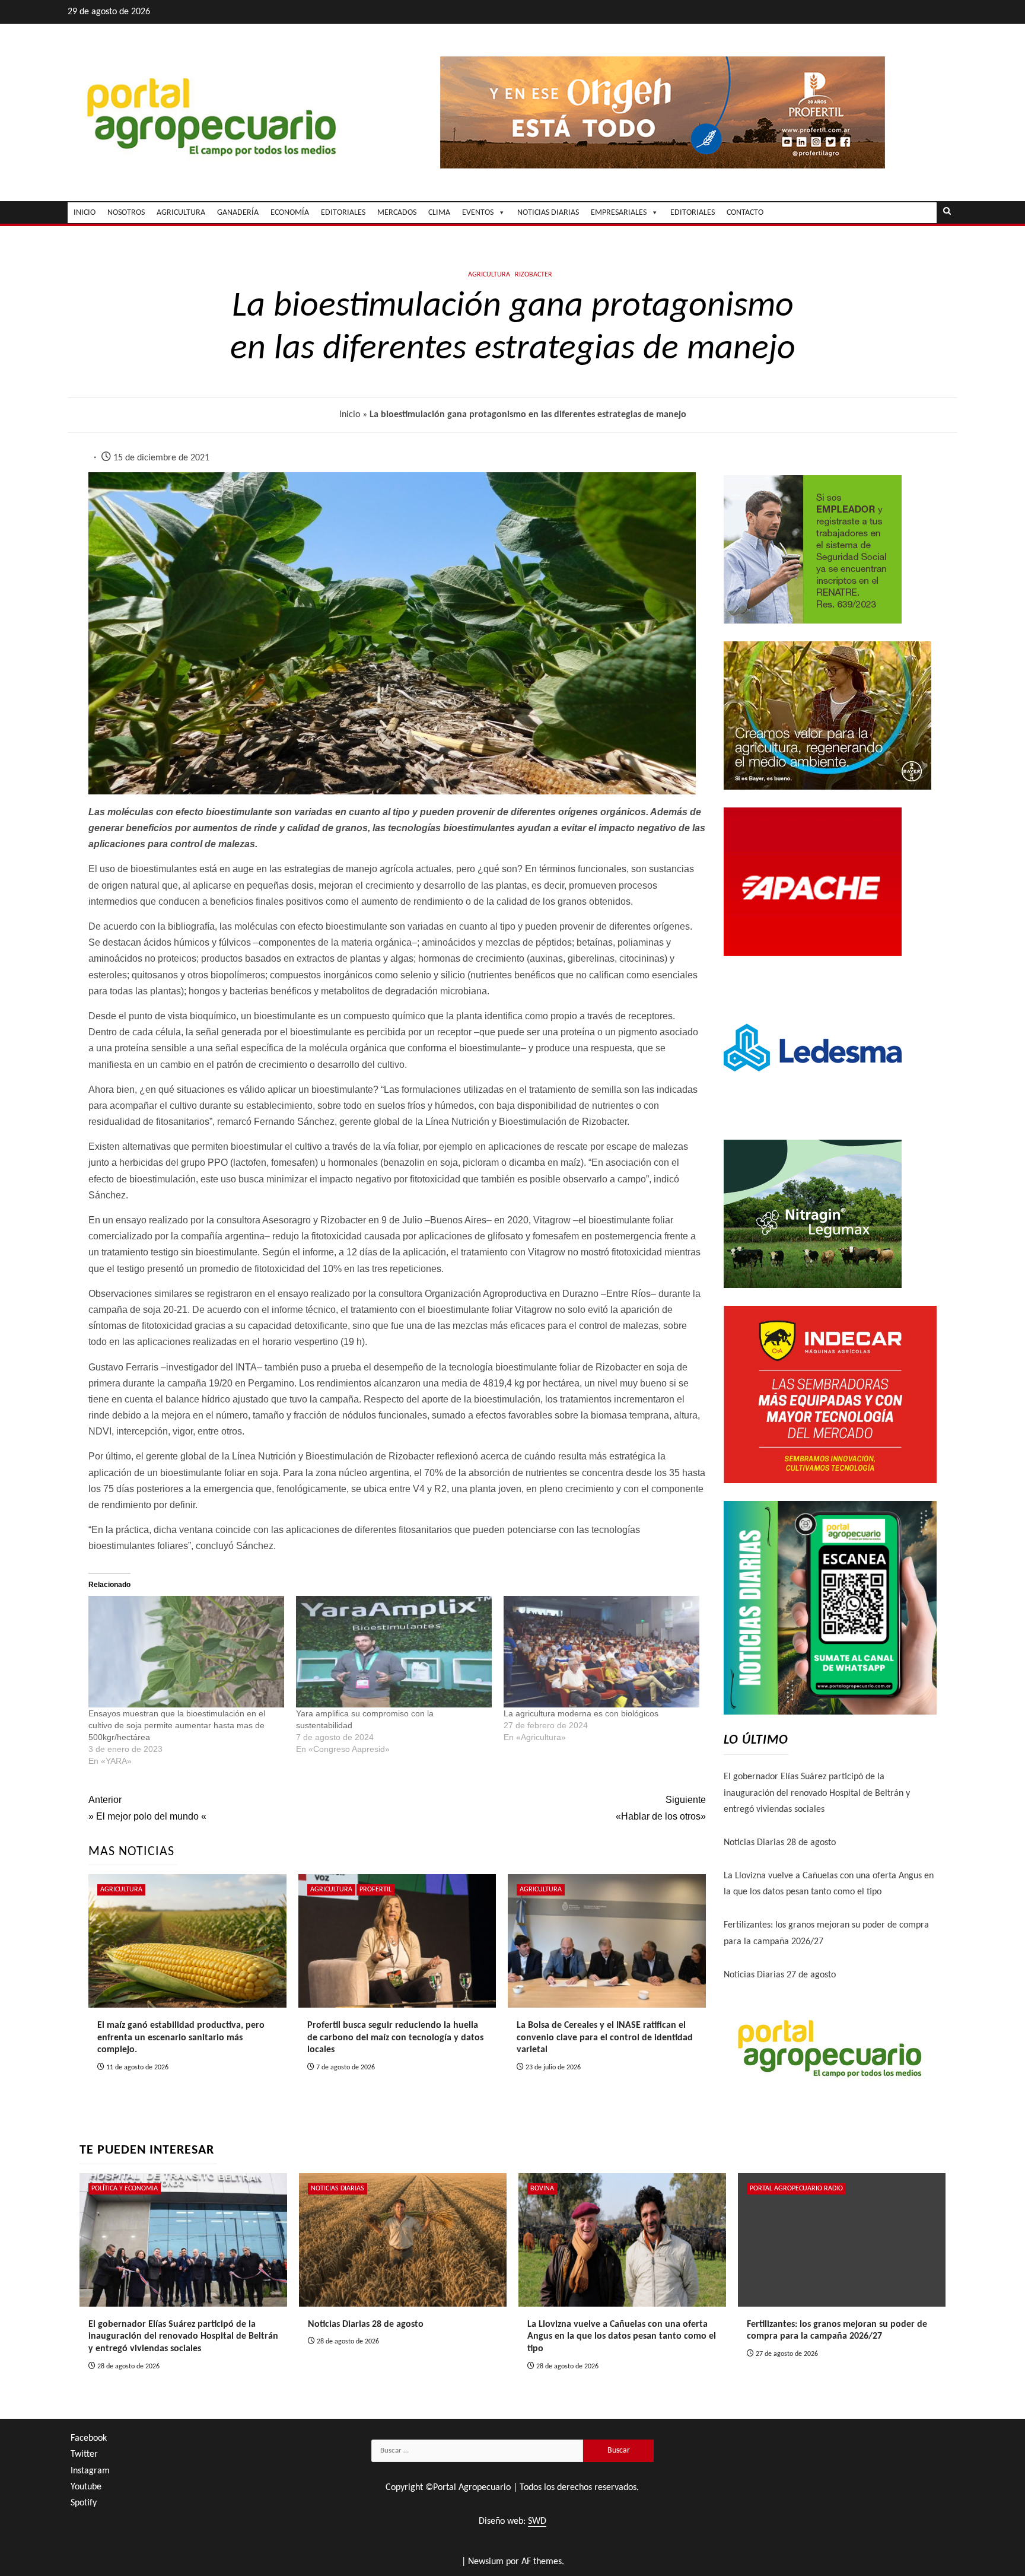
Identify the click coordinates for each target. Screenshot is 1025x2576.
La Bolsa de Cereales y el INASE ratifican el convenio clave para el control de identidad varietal (605, 2038)
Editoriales (693, 213)
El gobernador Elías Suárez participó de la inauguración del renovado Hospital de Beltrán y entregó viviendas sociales (817, 1793)
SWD (537, 2521)
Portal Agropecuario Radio (796, 2189)
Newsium (486, 2562)
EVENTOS (478, 213)
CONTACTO (745, 213)
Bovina (542, 2189)
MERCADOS (397, 213)
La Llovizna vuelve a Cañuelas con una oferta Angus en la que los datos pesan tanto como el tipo (622, 2337)
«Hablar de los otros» (660, 1808)
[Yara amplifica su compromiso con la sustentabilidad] (394, 1652)
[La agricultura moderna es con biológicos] (601, 1652)
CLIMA (439, 213)
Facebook (89, 2438)
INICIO (85, 213)
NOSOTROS (126, 213)
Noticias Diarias (338, 2189)
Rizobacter (534, 275)
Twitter (84, 2454)
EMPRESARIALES (619, 213)
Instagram (90, 2471)
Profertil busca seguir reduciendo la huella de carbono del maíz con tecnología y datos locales (395, 2038)
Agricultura (489, 275)
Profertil (375, 1890)
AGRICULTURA (181, 213)
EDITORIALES (343, 213)
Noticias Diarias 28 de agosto (780, 1843)
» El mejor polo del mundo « (147, 1808)
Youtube (86, 2487)
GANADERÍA (238, 213)
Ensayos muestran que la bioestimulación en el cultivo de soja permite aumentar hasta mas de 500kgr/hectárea (177, 1725)
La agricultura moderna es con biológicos (581, 1713)
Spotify (84, 2503)
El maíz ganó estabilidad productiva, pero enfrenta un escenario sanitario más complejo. (181, 2038)
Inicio (350, 415)
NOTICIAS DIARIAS (548, 213)
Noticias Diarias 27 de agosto (780, 1975)
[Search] (947, 212)
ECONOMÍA (290, 213)
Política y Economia (125, 2189)
